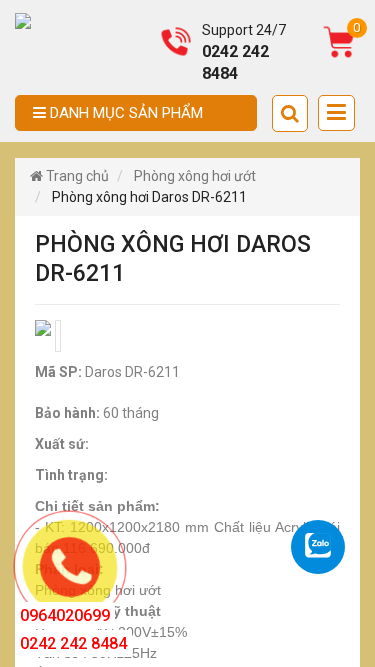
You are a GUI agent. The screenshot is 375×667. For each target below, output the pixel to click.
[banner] (23, 20)
